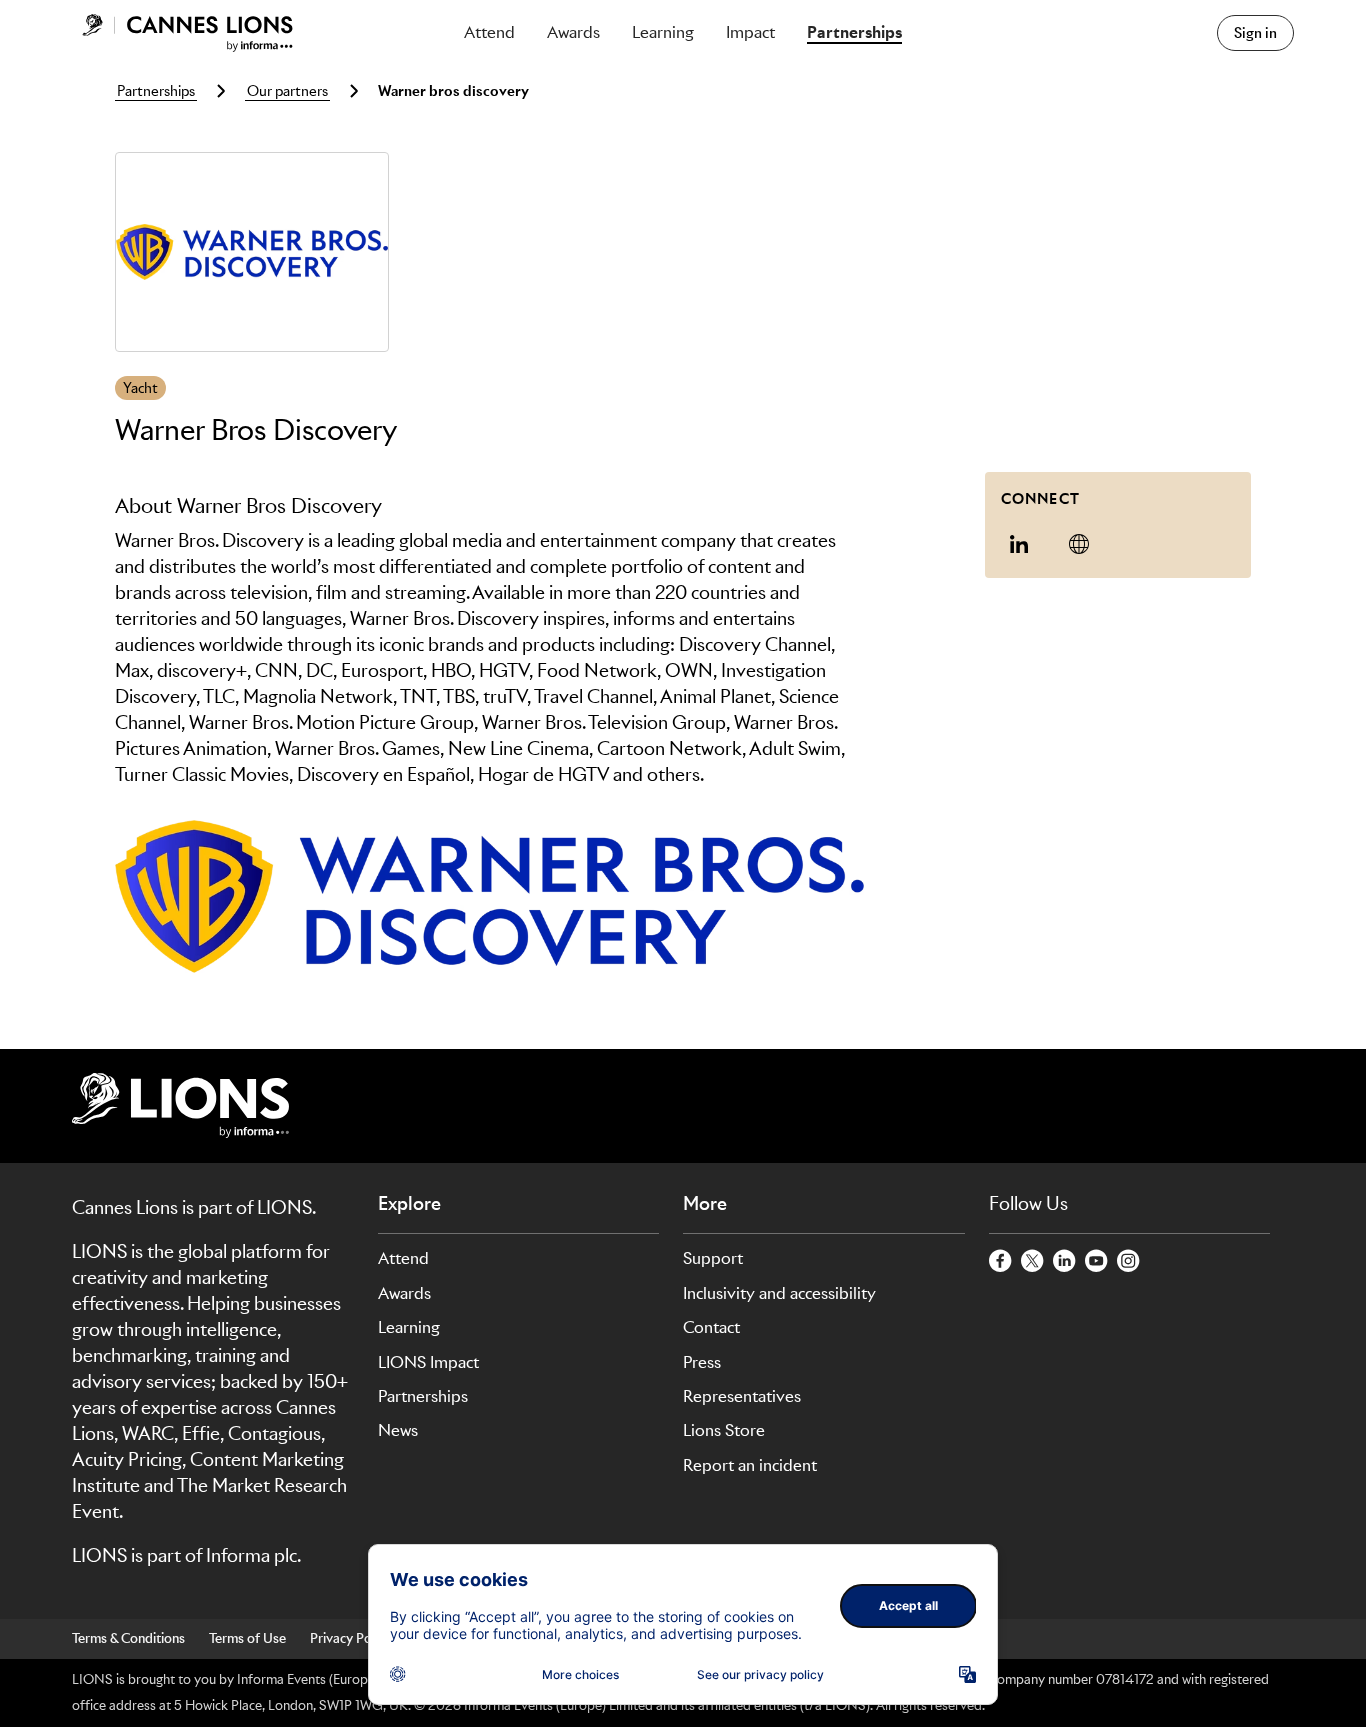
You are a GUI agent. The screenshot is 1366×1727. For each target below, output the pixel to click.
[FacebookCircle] (1001, 1262)
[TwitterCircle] (1033, 1262)
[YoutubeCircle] (1097, 1262)
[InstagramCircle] (1129, 1262)
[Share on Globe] (1079, 544)
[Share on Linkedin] (1019, 544)
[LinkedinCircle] (1065, 1262)
